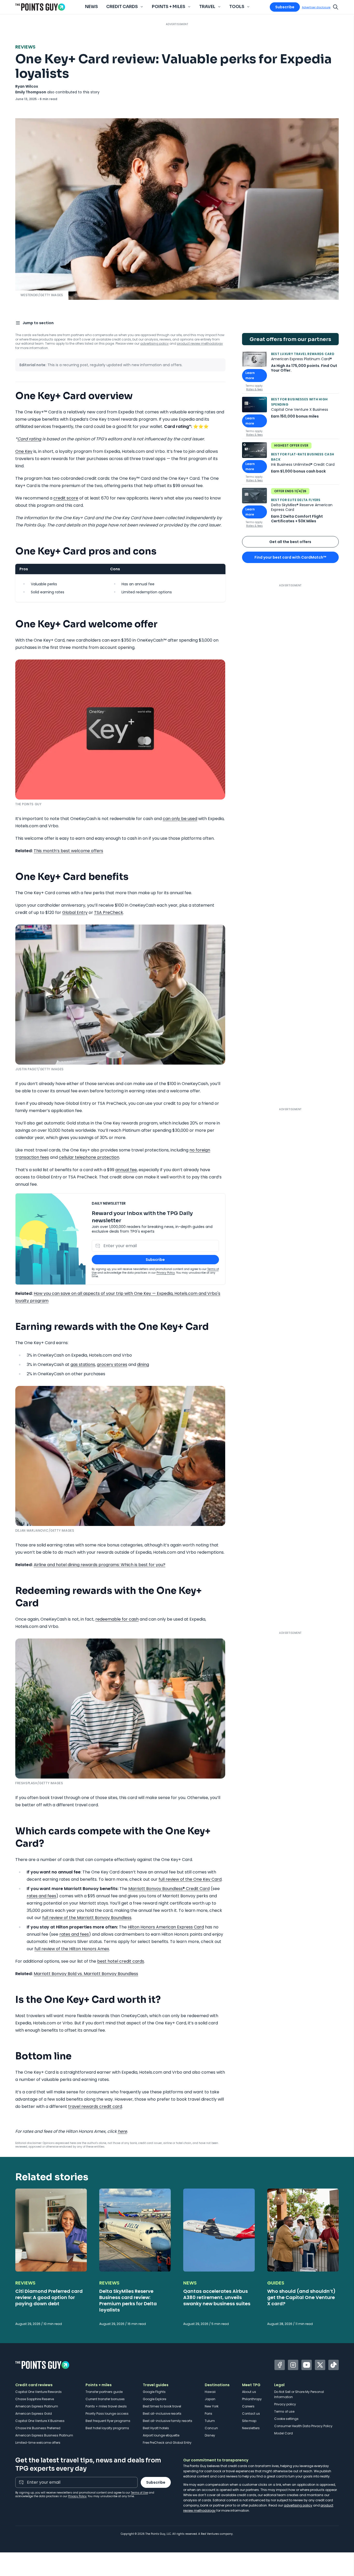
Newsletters (251, 2428)
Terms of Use (139, 2493)
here (122, 2131)
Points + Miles (169, 7)
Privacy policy (285, 2404)
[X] (320, 2365)
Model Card (284, 2433)
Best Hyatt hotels (156, 2428)
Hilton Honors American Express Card (166, 1927)
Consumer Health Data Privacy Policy (303, 2426)
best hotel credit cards (121, 1961)
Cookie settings (286, 2419)
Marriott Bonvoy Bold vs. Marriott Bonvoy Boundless (86, 1974)
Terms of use (284, 2411)
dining (143, 1365)
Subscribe (285, 7)
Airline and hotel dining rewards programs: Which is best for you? (100, 1565)
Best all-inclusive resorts (162, 2414)
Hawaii (210, 2392)
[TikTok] (334, 2365)
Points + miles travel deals (106, 2406)
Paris (208, 2414)
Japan (210, 2399)
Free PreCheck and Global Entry (167, 2443)
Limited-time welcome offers (38, 2443)
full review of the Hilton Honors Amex (72, 1949)
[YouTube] (307, 2365)
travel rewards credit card (95, 2106)
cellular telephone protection (89, 1157)
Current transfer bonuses (105, 2399)
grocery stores (112, 1365)
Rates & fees (254, 389)
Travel (207, 7)
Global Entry (75, 912)
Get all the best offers (290, 542)
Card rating (29, 439)
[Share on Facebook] (294, 322)
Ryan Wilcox (27, 86)
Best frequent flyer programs (108, 2421)
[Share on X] (305, 322)
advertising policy (154, 343)
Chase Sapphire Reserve (35, 2399)
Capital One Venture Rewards (38, 2392)
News (91, 7)
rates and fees (41, 1896)
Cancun (211, 2428)
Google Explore (154, 2399)
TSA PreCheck (109, 912)
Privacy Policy (166, 1273)
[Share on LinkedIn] (315, 322)
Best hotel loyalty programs (107, 2428)
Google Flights (154, 2392)
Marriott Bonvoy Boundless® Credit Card (169, 1889)
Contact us (251, 2414)
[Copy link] (325, 322)
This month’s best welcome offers (68, 851)
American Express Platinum (37, 2406)
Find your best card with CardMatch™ (290, 557)
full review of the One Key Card (190, 1879)
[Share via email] (336, 322)
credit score (66, 498)
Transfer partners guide (104, 2392)
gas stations (83, 1365)
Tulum (210, 2421)
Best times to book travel (162, 2406)
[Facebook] (280, 2365)
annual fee (126, 1170)
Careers (248, 2406)
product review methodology (200, 343)
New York (212, 2406)
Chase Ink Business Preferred (38, 2428)
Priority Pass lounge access (107, 2414)
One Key (24, 451)
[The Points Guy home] (40, 7)
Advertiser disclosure (316, 7)
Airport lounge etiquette (161, 2435)
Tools (237, 7)
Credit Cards (122, 7)
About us (249, 2392)
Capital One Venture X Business (40, 2421)
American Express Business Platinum (44, 2435)
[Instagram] (293, 2365)
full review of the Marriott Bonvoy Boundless (87, 1918)
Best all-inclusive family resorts (168, 2421)
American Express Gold (34, 2414)
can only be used (180, 819)
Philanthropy (252, 2399)
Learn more (256, 375)
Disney (210, 2435)
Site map (249, 2421)
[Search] (336, 7)
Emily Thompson (31, 92)
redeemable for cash (117, 1619)
